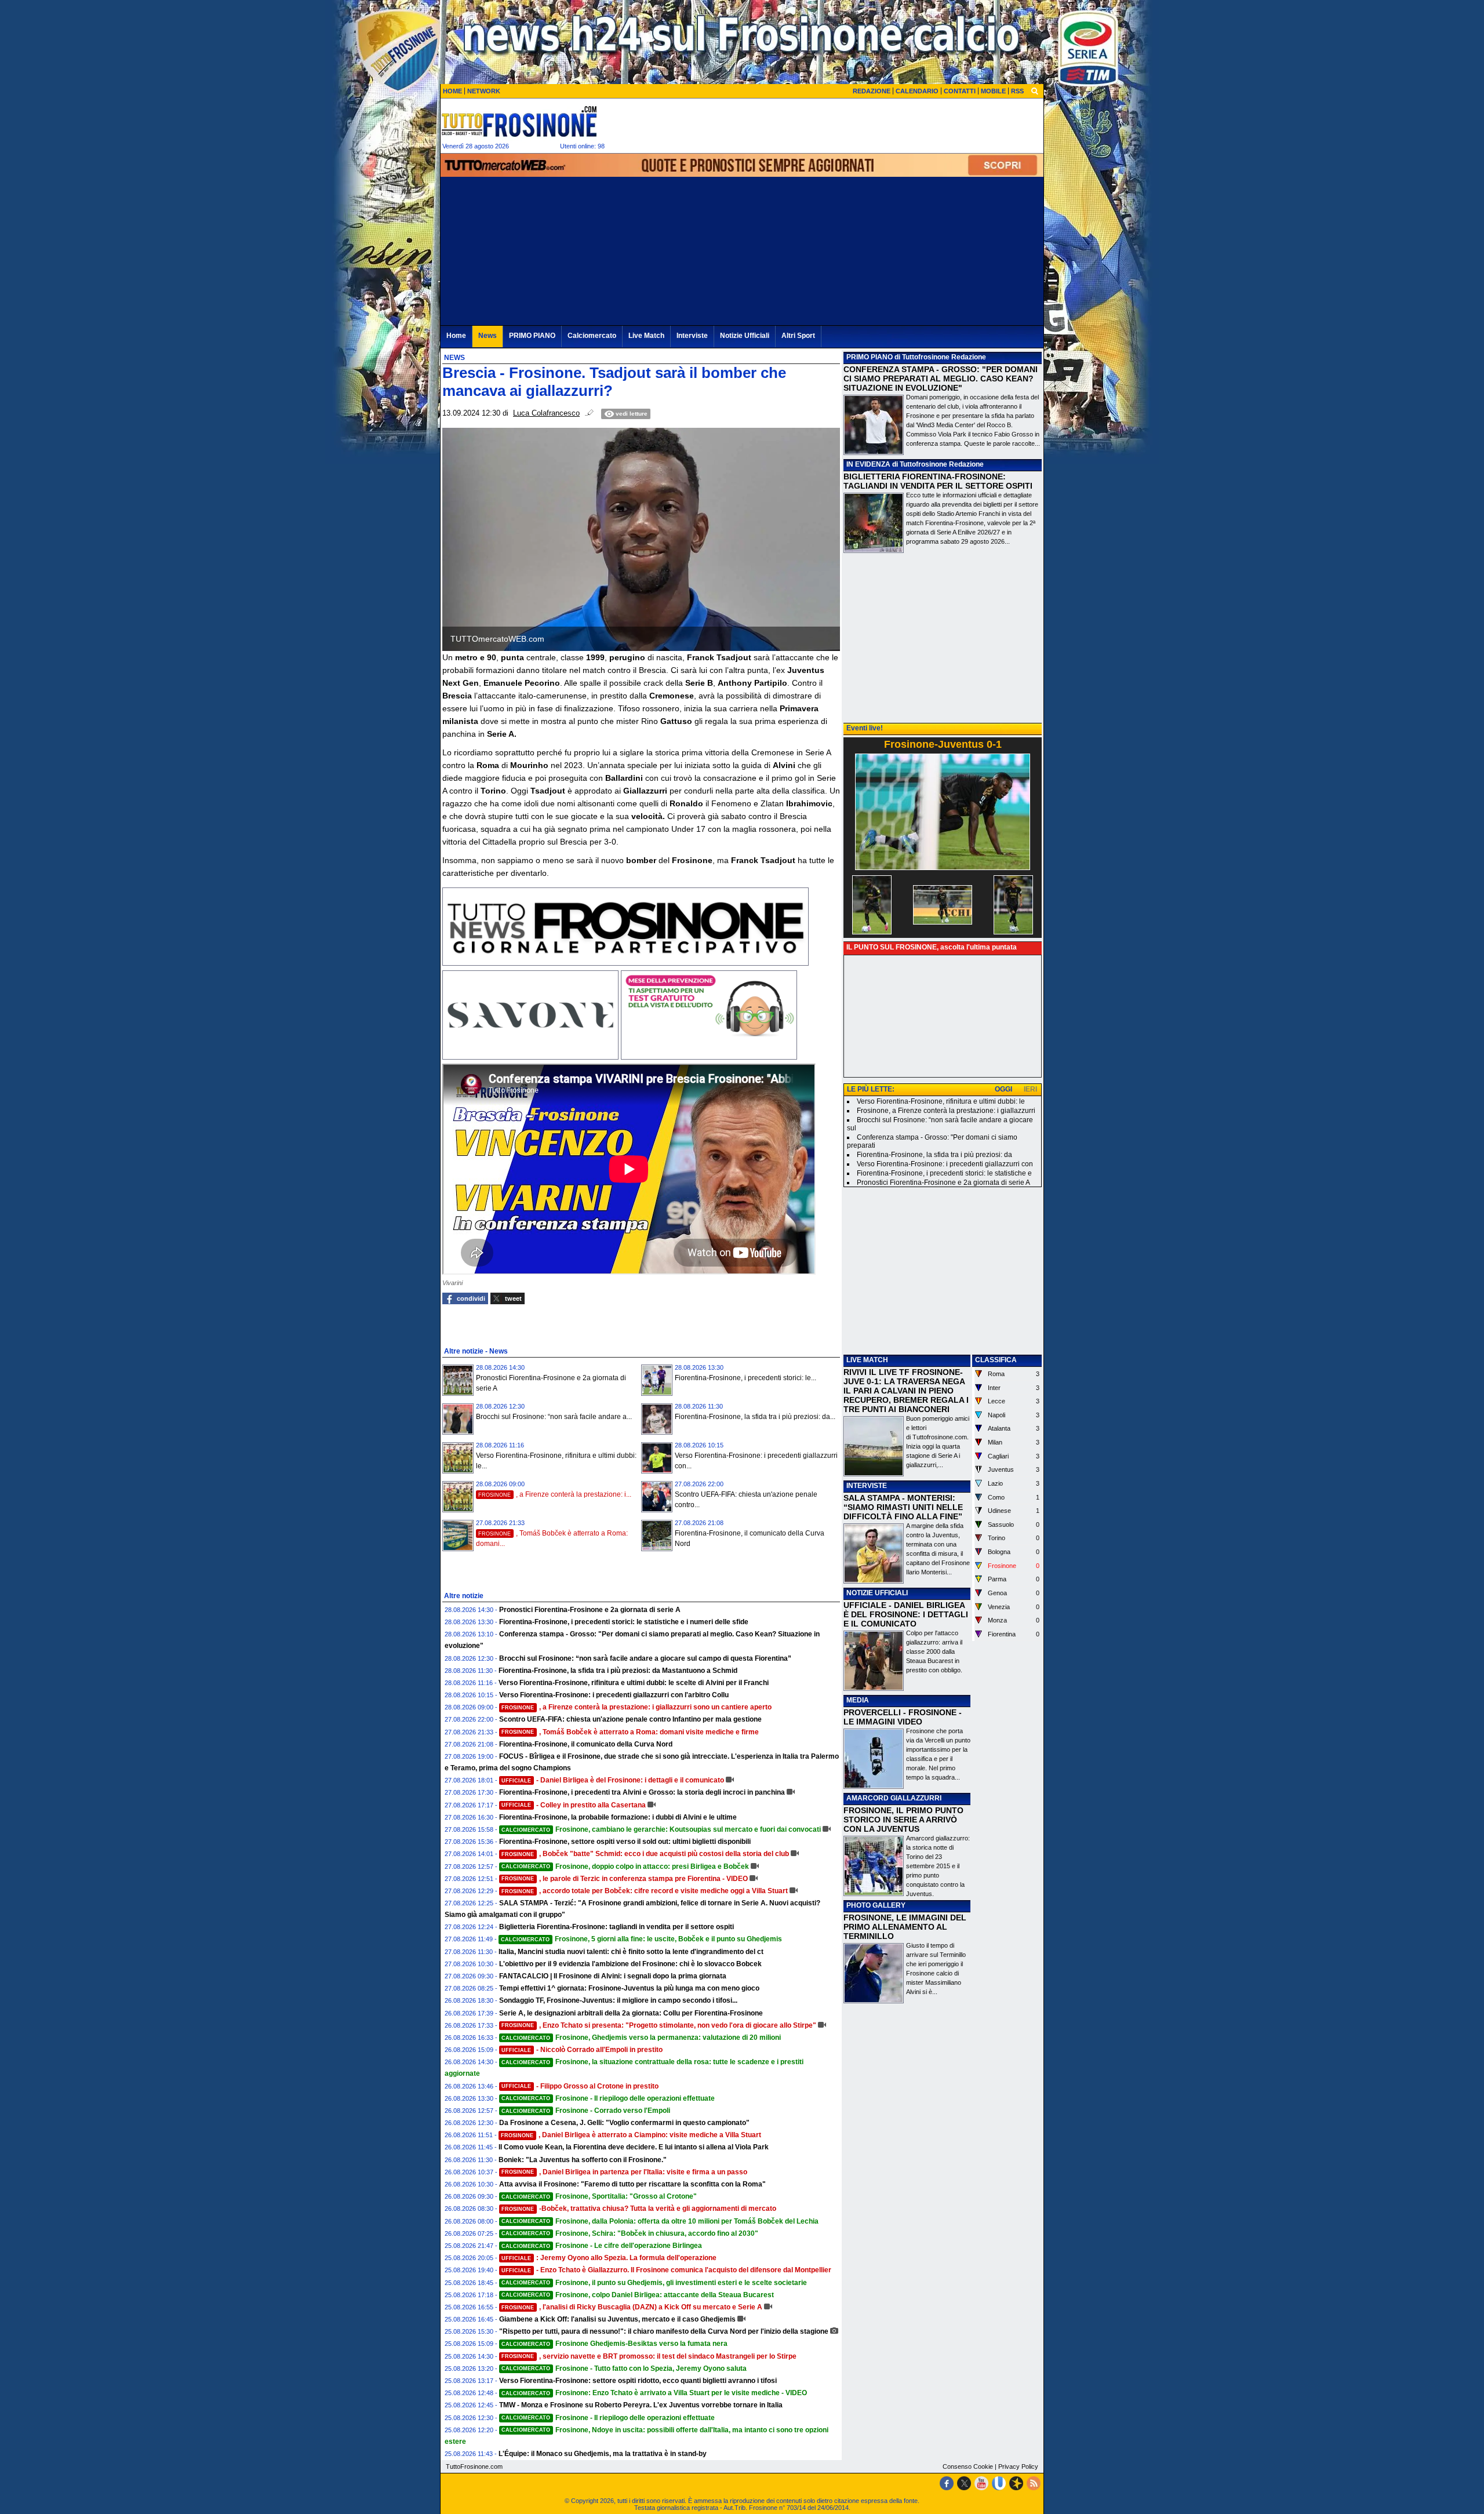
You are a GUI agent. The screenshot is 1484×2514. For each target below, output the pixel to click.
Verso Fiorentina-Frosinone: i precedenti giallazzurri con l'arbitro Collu (614, 1695)
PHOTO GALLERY (876, 1905)
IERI (1030, 1089)
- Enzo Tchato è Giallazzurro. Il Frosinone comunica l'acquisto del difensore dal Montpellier (666, 2270)
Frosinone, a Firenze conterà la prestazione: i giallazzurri (946, 1111)
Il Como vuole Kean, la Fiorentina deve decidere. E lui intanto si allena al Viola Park (634, 2147)
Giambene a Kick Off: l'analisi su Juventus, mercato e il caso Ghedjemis (617, 2319)
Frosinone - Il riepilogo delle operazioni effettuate (608, 2098)
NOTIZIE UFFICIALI (877, 1593)
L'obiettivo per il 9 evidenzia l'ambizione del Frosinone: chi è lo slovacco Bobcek (630, 1964)
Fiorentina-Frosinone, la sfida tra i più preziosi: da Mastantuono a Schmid (618, 1671)
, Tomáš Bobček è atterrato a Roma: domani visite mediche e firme (630, 1732)
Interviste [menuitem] (692, 336)
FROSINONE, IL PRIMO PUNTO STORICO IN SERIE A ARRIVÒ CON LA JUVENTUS (903, 1820)
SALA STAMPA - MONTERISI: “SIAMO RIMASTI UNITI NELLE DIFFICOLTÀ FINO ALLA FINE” (903, 1507)
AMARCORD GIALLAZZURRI (894, 1798)
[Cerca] (1035, 90)
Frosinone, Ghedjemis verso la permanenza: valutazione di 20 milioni (641, 2038)
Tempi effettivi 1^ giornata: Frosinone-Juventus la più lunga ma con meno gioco (629, 1988)
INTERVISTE (867, 1486)
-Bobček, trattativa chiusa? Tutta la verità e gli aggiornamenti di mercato (639, 2209)
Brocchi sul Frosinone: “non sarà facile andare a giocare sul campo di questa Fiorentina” (645, 1658)
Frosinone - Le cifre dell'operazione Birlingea (602, 2246)
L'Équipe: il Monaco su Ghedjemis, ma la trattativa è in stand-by (603, 2454)
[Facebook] (947, 2483)
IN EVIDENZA (868, 464)
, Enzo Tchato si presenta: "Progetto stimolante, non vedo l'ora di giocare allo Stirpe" (659, 2025)
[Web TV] (999, 2483)
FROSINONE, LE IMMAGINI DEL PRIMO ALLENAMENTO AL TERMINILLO (905, 1927)
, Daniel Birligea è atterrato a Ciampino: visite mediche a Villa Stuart (631, 2135)
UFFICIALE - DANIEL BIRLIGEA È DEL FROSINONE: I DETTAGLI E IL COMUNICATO (906, 1614)
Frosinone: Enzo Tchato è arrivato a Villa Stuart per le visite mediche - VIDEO (654, 2393)
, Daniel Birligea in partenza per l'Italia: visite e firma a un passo (624, 2172)
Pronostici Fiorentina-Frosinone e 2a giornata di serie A (590, 1610)
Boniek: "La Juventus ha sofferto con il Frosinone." (583, 2160)
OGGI (1003, 1089)
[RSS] (1034, 2483)
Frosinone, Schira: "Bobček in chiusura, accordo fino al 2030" (630, 2233)
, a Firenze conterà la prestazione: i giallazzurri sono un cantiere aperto (636, 1707)
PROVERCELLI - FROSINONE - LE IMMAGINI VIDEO (903, 1717)
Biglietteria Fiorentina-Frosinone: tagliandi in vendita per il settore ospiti (616, 1927)
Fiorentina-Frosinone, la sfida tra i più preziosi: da (934, 1155)
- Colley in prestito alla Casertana (574, 1805)
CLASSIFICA (996, 1360)
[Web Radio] (1016, 2483)
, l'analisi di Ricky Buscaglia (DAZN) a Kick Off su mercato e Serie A (632, 2307)
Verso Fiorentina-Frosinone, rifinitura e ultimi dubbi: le (941, 1101)
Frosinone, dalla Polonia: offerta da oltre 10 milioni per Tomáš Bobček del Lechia (660, 2221)
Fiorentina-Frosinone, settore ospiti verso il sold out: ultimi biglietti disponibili (625, 1842)
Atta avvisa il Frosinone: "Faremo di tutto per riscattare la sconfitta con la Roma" (632, 2184)
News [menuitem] (488, 336)
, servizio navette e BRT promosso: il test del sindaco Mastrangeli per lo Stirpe (649, 2356)
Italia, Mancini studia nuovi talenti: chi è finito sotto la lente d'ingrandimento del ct (631, 1952)
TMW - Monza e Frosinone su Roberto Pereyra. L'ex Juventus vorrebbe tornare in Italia (641, 2405)
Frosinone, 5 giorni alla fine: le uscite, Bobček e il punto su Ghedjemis (641, 1939)
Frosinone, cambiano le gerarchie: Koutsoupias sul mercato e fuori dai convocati (661, 1829)
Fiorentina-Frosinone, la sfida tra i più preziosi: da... (755, 1417)
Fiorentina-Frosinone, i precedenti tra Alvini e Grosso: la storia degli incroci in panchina (642, 1792)
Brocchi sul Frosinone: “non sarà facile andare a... (554, 1417)
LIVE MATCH (867, 1360)
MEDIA (858, 1700)
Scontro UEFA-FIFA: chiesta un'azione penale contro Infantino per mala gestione (630, 1719)
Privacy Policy (1018, 2466)
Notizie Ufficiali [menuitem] (745, 336)
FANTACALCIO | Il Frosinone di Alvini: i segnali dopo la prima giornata (613, 1976)
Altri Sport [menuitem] (798, 336)
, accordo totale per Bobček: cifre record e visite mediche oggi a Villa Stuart (645, 1891)
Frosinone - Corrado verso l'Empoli (586, 2111)
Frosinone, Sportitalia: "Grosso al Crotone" (599, 2196)
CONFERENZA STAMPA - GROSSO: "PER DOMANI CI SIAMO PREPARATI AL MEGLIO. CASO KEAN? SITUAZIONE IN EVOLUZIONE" (941, 379)
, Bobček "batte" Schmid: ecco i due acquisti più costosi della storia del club (645, 1854)
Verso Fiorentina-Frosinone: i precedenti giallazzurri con (945, 1164)
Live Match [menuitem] (646, 336)
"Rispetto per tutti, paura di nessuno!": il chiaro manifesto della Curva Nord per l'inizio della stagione (664, 2331)
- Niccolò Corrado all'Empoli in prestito (582, 2050)
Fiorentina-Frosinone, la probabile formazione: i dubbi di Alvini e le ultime (618, 1817)
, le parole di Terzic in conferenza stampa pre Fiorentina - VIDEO (625, 1879)
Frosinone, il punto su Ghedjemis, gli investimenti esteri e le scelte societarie (654, 2283)
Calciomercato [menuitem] (592, 336)
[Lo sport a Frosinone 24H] (519, 121)
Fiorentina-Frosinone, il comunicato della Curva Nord (586, 1744)
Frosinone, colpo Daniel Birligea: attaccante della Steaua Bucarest (638, 2295)
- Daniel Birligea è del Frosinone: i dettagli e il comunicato (613, 1780)
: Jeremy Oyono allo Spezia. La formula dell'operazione (609, 2258)
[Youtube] (981, 2483)
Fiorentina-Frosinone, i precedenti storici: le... (745, 1378)
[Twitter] (964, 2483)
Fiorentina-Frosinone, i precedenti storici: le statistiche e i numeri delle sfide (624, 1622)
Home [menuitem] (456, 336)
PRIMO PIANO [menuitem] (532, 336)
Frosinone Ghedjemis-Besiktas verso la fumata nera (614, 2344)
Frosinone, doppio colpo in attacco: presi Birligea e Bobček (625, 1867)
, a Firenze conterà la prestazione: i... (555, 1494)
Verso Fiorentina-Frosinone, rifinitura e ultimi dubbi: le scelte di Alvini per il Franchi (634, 1683)
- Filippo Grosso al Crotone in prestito (580, 2086)
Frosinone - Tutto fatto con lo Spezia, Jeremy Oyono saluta (624, 2369)
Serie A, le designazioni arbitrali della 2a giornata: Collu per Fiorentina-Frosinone (631, 2013)
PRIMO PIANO (870, 357)
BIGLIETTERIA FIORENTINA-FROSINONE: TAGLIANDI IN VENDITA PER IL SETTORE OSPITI (938, 481)
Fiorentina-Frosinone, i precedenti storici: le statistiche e (944, 1173)
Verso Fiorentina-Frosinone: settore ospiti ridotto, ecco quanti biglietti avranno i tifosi (638, 2381)
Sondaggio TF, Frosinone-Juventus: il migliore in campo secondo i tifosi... (618, 2000)
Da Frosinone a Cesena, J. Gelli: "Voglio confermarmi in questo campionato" (624, 2123)
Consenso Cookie (968, 2466)
